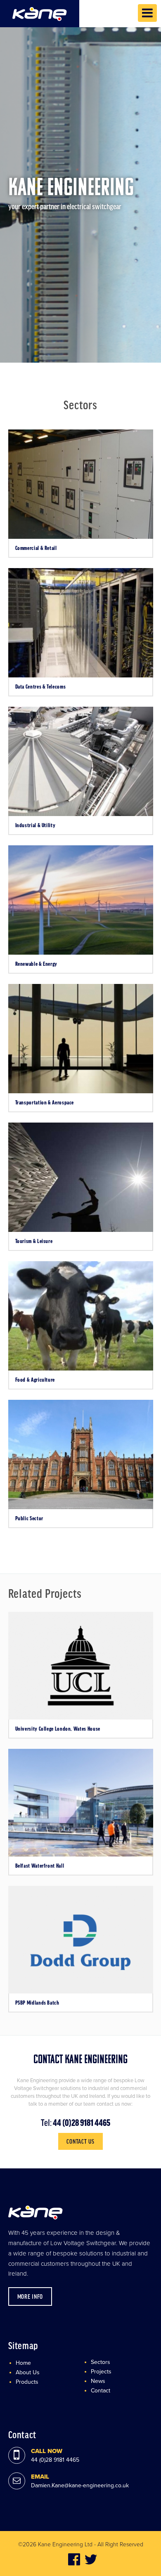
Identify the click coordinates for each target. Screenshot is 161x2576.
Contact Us (80, 2141)
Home (23, 2363)
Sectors (101, 2362)
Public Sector (29, 1518)
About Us (28, 2372)
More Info (30, 2296)
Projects (101, 2372)
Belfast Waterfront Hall (40, 1866)
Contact (101, 2391)
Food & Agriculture (35, 1380)
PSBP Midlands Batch (37, 2003)
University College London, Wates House (58, 1729)
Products (27, 2382)
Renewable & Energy (37, 964)
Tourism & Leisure (34, 1241)
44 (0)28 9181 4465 (81, 2122)
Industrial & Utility (36, 825)
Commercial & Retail (36, 548)
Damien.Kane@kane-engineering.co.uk (80, 2485)
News (98, 2381)
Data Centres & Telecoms (41, 686)
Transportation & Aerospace (45, 1102)
